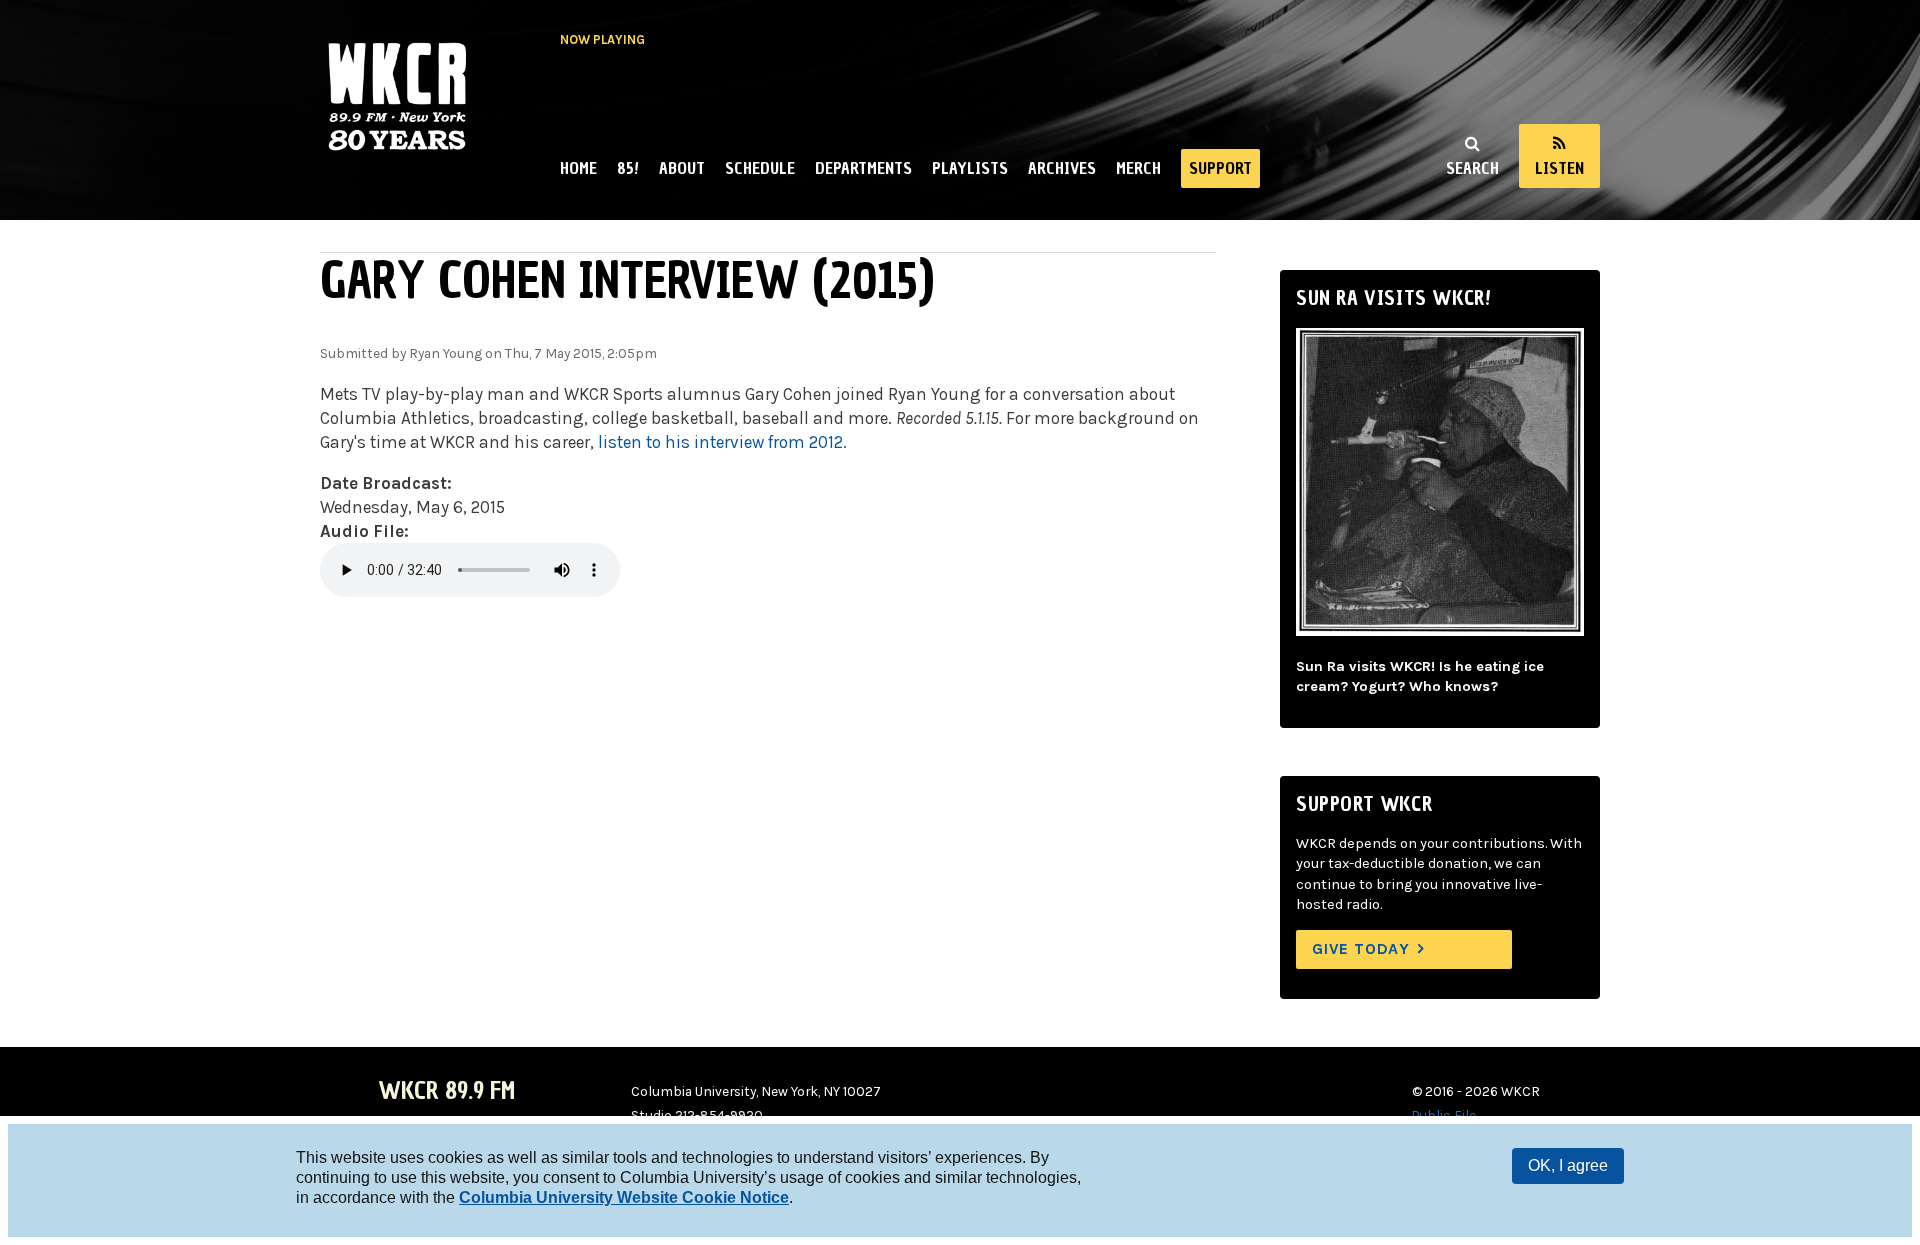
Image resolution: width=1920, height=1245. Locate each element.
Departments (863, 168)
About (682, 168)
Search (1472, 168)
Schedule (760, 168)
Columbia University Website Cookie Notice (624, 1197)
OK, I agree (1568, 1165)
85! (628, 168)
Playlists (970, 168)
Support (1220, 168)
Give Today (1361, 948)
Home (578, 168)
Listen (1559, 168)
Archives (1062, 168)
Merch (1138, 168)
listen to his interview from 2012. (722, 442)
